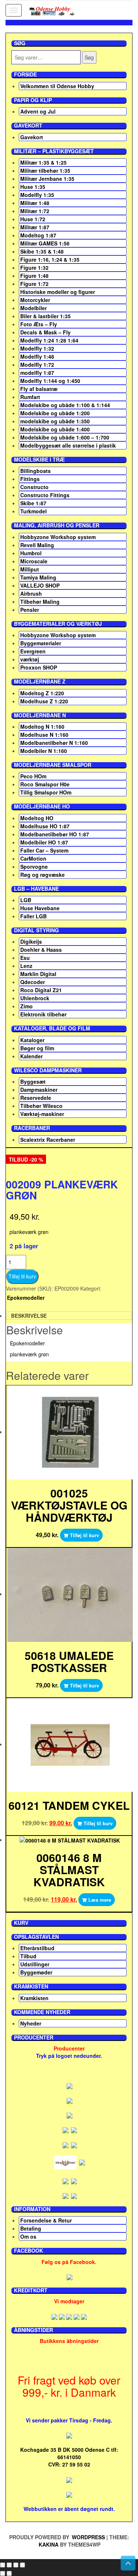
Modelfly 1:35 (37, 195)
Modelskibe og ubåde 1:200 (55, 413)
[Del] (16, 2565)
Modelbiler (33, 308)
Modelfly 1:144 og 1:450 (50, 381)
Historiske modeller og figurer (58, 292)
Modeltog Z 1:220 (42, 693)
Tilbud (28, 1956)
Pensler (30, 610)
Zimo (26, 1006)
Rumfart (30, 397)
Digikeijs (31, 941)
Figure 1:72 (34, 284)
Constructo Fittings (45, 495)
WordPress (88, 2537)
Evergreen (33, 651)
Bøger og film (37, 1048)
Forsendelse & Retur (46, 2220)
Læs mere (100, 1900)
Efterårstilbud (37, 1948)
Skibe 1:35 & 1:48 (42, 251)
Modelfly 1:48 (37, 356)
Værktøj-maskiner (42, 1114)
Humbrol (31, 553)
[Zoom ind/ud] (3, 2565)
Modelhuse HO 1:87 (45, 826)
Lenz (26, 966)
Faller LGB (33, 916)
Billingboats (36, 471)
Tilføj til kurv (22, 1276)
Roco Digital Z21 (41, 990)
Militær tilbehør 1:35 (45, 171)
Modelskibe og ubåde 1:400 (55, 429)
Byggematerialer (41, 643)
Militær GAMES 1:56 (45, 243)
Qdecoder (33, 982)
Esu (25, 958)
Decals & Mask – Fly (45, 332)
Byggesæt (33, 1081)
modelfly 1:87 (37, 373)
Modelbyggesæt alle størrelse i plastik (68, 445)
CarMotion (33, 858)
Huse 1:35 (33, 187)
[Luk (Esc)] (22, 2565)
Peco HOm (33, 776)
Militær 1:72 (35, 211)
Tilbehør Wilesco (41, 1106)
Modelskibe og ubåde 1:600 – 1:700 (65, 437)
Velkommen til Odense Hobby (57, 86)
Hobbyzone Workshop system (58, 537)
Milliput (30, 569)
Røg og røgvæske (43, 875)
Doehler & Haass (41, 950)
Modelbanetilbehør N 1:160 (54, 743)
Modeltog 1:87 (38, 235)
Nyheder (31, 2023)
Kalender (31, 1056)
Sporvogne (34, 867)
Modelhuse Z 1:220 (44, 701)
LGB (26, 900)
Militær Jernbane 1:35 (47, 179)
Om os (28, 2236)
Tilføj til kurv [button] (84, 1535)
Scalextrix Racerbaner (48, 1140)
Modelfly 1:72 (37, 365)
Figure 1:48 (34, 276)
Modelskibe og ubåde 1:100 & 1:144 (65, 405)
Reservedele (36, 1098)
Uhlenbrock (35, 998)
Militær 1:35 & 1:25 (43, 162)
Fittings (30, 479)
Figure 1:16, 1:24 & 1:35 (50, 259)
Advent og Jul (38, 111)
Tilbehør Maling (40, 602)
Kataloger (32, 1040)
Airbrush (31, 593)
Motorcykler (35, 300)
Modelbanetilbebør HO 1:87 (55, 834)
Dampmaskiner (39, 1090)
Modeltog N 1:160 (42, 726)
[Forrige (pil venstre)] (3, 2573)
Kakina (49, 2544)
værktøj (30, 659)
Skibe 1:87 (33, 503)
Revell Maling (37, 545)
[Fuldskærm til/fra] (9, 2565)
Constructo (34, 487)
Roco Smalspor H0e (45, 784)
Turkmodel (33, 511)
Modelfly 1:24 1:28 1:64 (49, 340)
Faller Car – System (44, 850)
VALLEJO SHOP (40, 585)
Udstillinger (35, 1964)
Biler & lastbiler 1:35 (45, 316)
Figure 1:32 (34, 268)
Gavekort (32, 137)
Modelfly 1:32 (37, 348)
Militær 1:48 (35, 203)
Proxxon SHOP (39, 667)
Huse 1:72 (33, 219)
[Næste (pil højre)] (9, 2573)
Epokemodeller (26, 1298)
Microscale (34, 561)
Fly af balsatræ (39, 389)
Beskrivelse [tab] (29, 1316)
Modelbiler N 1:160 (44, 751)
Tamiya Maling (38, 577)
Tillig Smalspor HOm (46, 792)
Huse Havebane (40, 908)
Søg (89, 57)
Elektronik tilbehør (43, 1014)
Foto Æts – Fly (39, 324)
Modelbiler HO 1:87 (44, 842)
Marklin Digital (38, 974)
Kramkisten (34, 1998)
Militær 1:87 (35, 227)
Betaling (31, 2228)
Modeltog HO (37, 818)
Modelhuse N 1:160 (44, 735)
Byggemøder (36, 1972)
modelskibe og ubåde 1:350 (55, 421)
